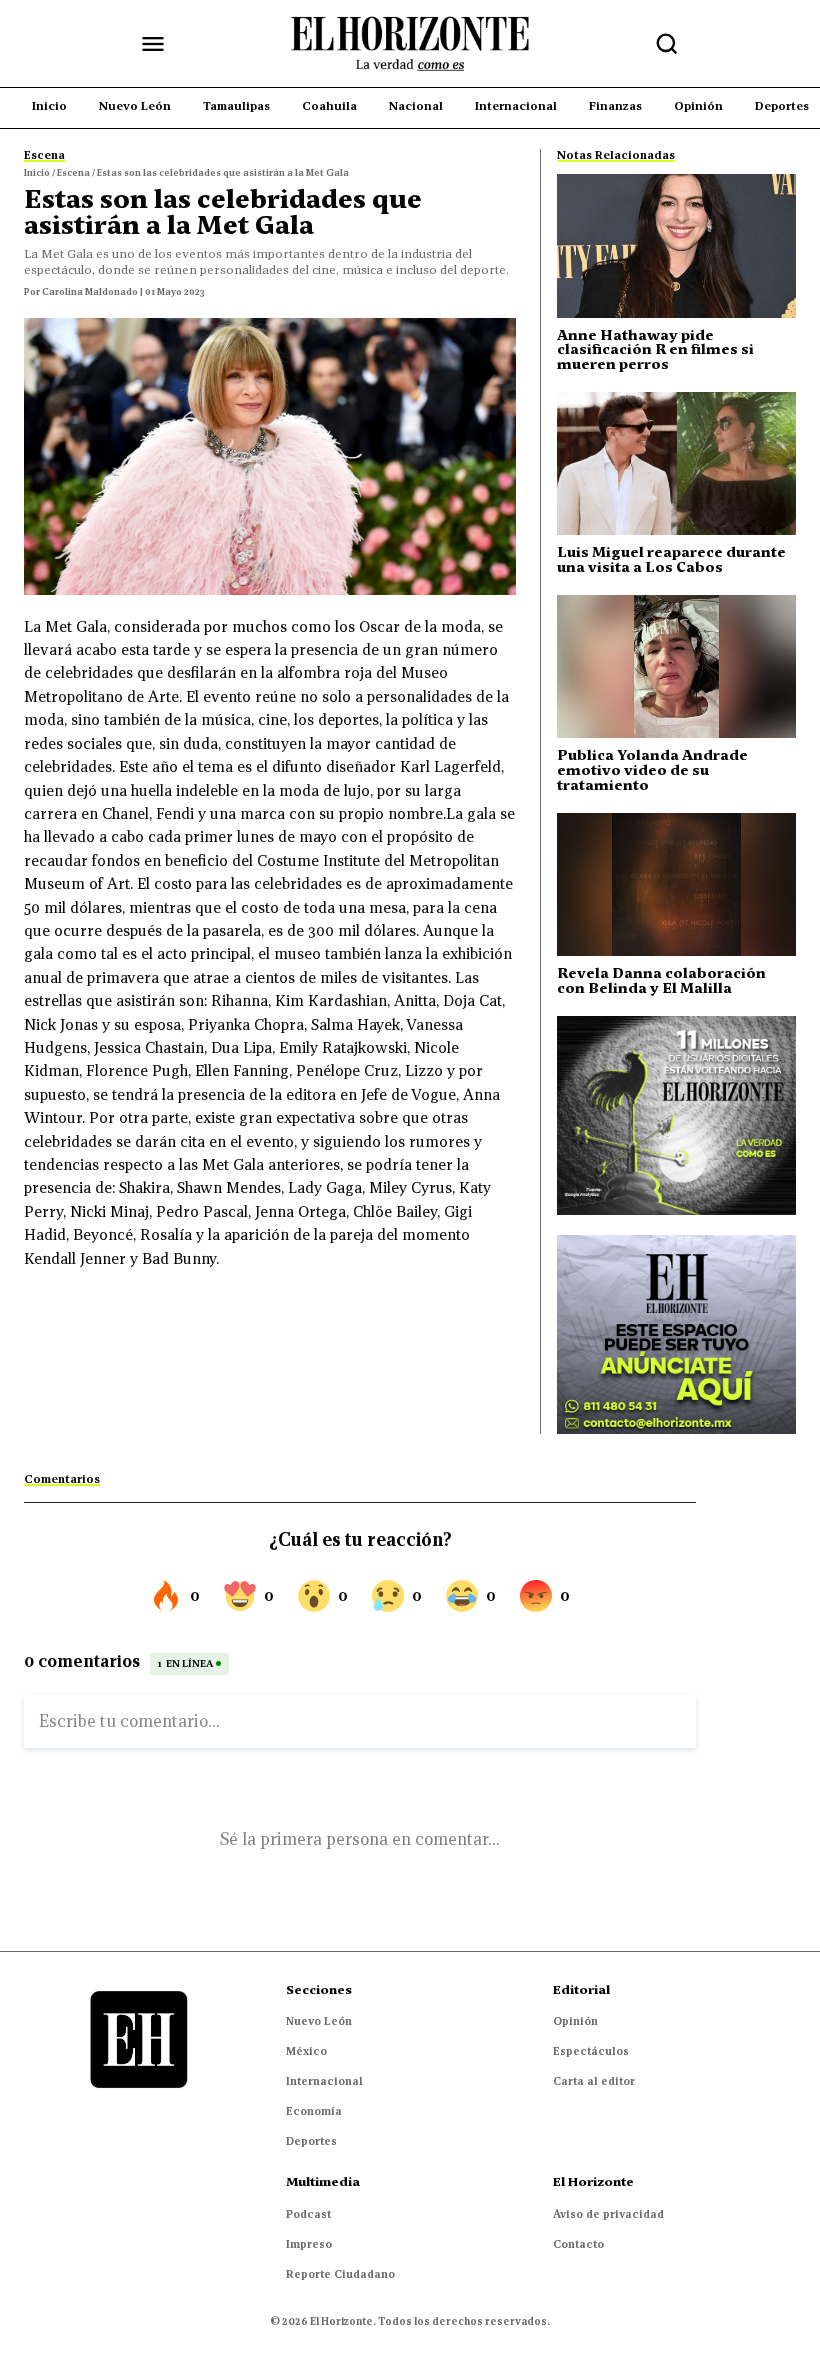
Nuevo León (319, 2021)
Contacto (578, 2244)
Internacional (324, 2081)
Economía (314, 2111)
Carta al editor (594, 2081)
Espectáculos (591, 2051)
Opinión (575, 2021)
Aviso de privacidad (608, 2214)
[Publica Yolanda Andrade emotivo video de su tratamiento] (676, 666)
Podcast (308, 2214)
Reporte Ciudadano (340, 2274)
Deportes (311, 2141)
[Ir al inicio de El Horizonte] (410, 44)
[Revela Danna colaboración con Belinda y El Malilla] (676, 884)
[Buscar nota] (667, 44)
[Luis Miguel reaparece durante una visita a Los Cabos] (676, 463)
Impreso (309, 2244)
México (306, 2051)
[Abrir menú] (153, 44)
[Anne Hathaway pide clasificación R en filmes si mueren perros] (676, 245)
